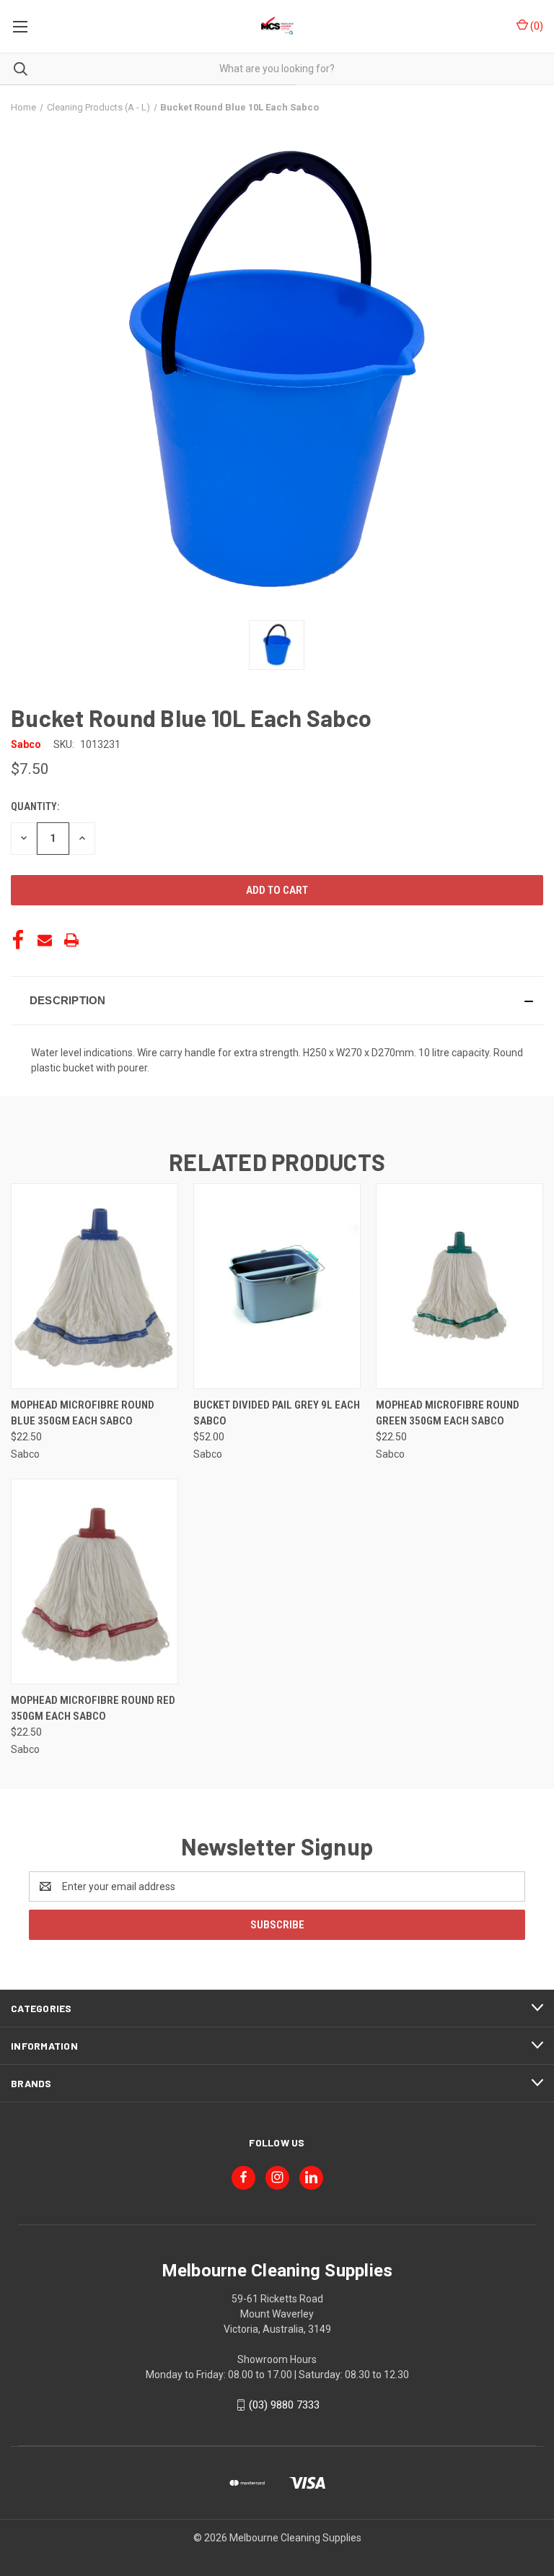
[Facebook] (18, 940)
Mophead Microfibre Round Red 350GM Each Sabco (93, 1709)
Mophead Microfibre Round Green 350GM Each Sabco (448, 1413)
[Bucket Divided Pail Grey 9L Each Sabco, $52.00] (277, 1286)
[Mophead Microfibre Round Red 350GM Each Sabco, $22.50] (94, 1581)
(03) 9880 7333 (284, 2405)
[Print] (71, 940)
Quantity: (35, 806)
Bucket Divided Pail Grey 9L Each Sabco (277, 1413)
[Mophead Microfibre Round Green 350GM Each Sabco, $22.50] (460, 1286)
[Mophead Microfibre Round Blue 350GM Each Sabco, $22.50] (94, 1286)
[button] (277, 1001)
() (536, 26)
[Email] (45, 940)
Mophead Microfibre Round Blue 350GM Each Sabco (83, 1413)
